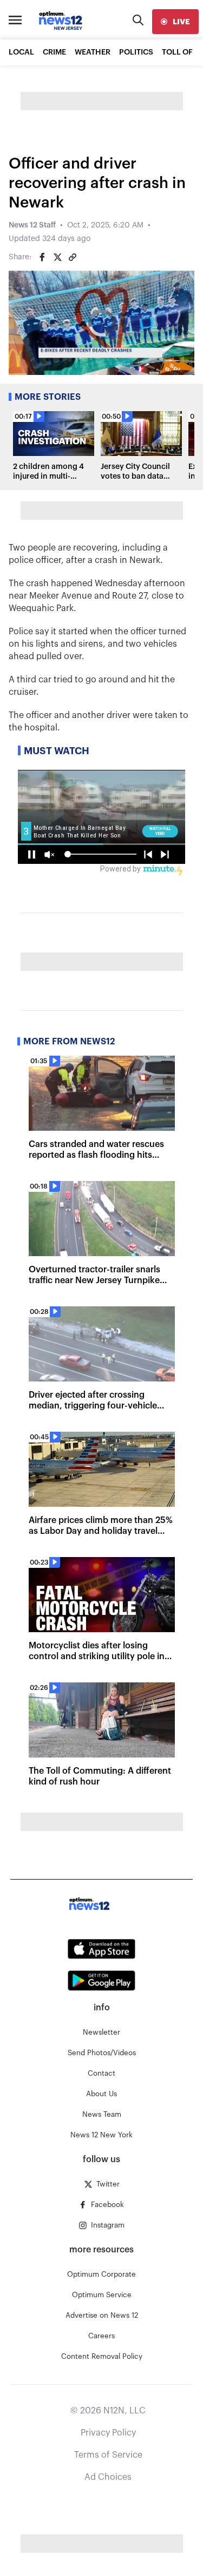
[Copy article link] (73, 257)
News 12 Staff (32, 225)
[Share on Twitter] (57, 257)
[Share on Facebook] (42, 257)
